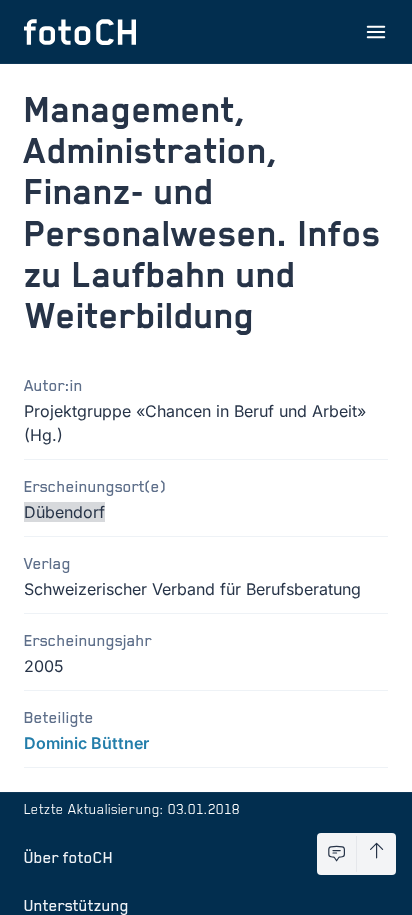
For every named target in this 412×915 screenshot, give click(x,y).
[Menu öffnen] (376, 32)
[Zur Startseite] (80, 32)
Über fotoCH (68, 857)
